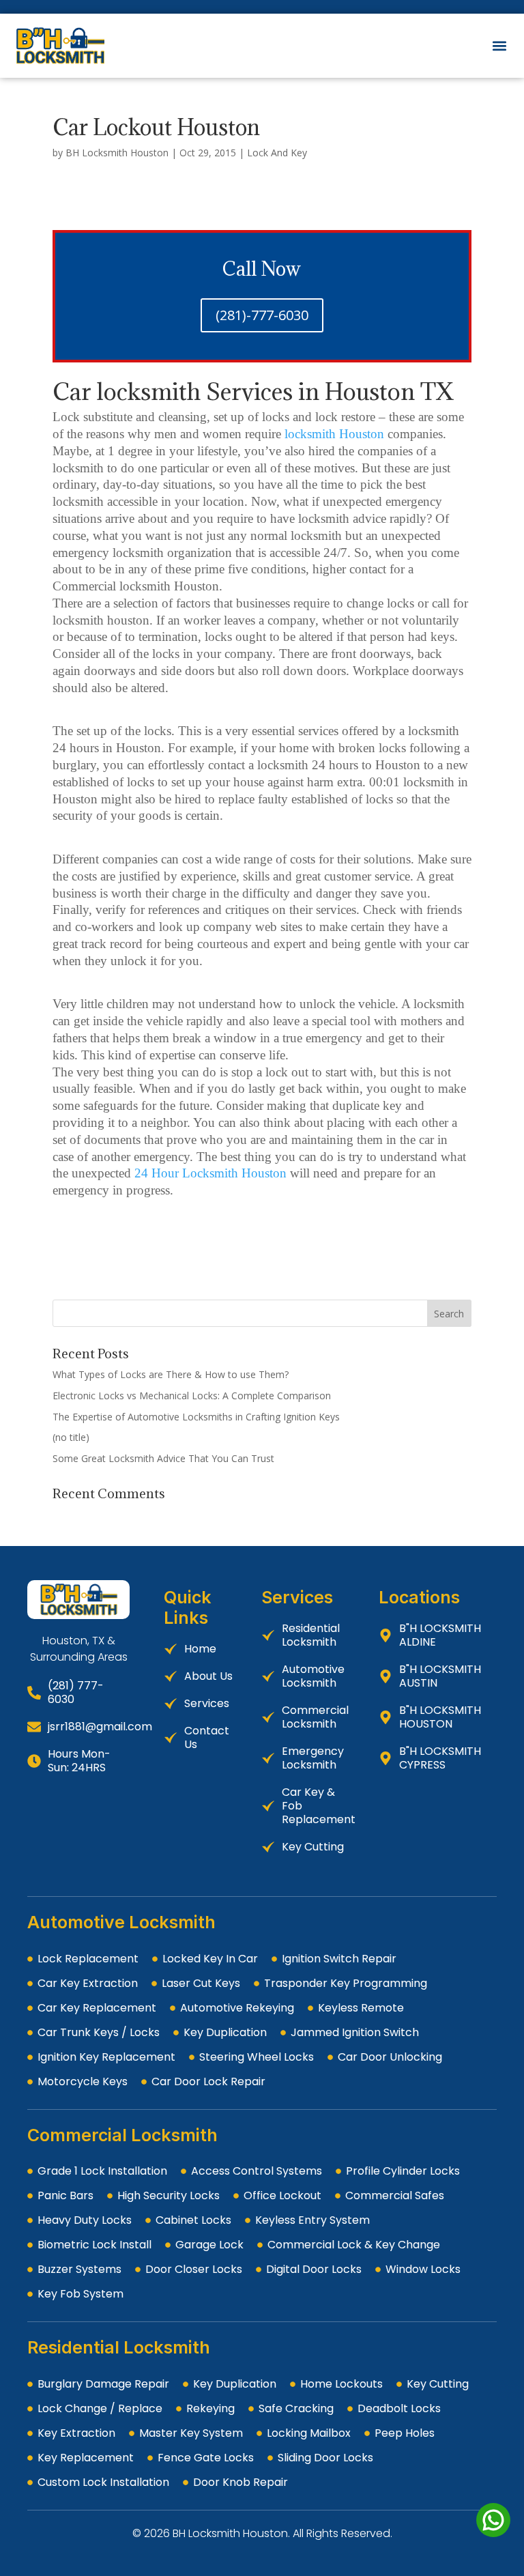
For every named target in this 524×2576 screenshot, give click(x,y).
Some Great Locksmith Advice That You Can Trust (163, 1458)
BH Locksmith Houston (117, 153)
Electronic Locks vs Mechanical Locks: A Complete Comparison (192, 1396)
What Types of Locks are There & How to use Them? (171, 1374)
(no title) (71, 1437)
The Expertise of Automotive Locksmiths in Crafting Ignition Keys (196, 1417)
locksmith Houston (334, 434)
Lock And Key (277, 153)
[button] (499, 46)
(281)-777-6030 (262, 315)
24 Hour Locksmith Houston (210, 1173)
